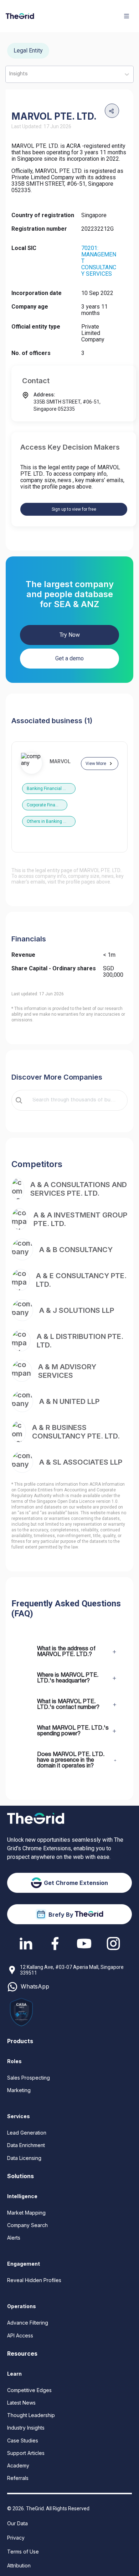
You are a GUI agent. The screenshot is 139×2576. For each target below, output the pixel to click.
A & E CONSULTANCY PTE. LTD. (81, 1280)
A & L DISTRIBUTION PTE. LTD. (80, 1341)
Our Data (17, 2523)
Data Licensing (24, 2158)
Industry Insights (26, 2428)
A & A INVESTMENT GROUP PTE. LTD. (80, 1219)
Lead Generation (27, 2133)
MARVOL (60, 761)
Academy (18, 2465)
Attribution (19, 2565)
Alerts (14, 2238)
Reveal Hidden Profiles (34, 2280)
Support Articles (26, 2453)
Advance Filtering (28, 2323)
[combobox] (74, 1100)
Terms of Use (23, 2552)
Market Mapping (26, 2213)
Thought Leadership (31, 2415)
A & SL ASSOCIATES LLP (81, 1462)
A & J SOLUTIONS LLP (77, 1310)
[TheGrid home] (20, 16)
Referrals (18, 2478)
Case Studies (23, 2440)
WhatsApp (35, 1987)
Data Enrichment (26, 2145)
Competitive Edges (29, 2390)
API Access (20, 2335)
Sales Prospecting (29, 2078)
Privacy (16, 2538)
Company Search (27, 2225)
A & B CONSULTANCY (76, 1250)
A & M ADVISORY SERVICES (67, 1371)
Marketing (19, 2090)
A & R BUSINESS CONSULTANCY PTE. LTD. (76, 1432)
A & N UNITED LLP (69, 1401)
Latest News (21, 2403)
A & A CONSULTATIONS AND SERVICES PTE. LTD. (79, 1189)
